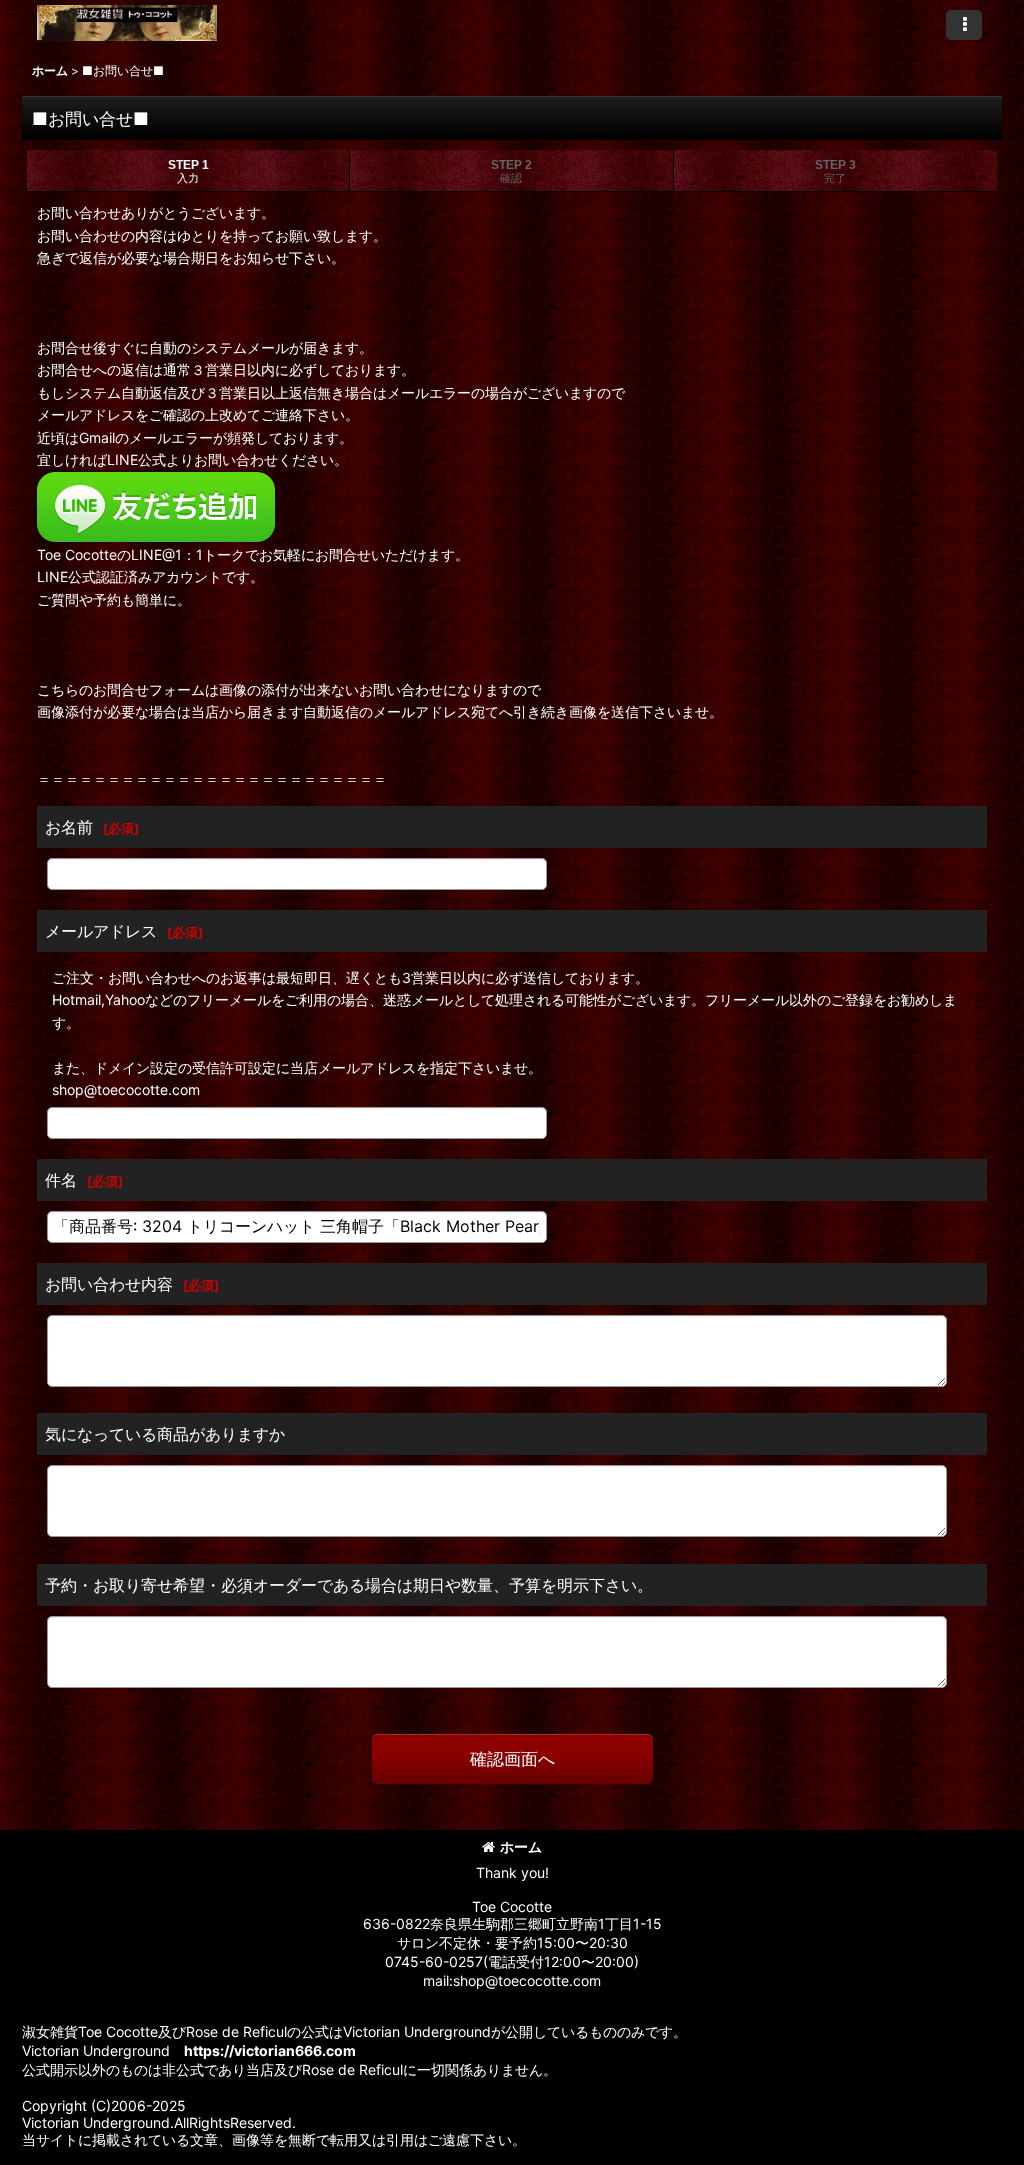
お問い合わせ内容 (109, 1284)
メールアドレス (101, 931)
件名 (61, 1180)
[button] (964, 25)
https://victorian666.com (270, 2050)
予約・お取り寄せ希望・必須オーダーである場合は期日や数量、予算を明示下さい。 (349, 1585)
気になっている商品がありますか (165, 1434)
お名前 (69, 827)
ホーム (521, 1846)
